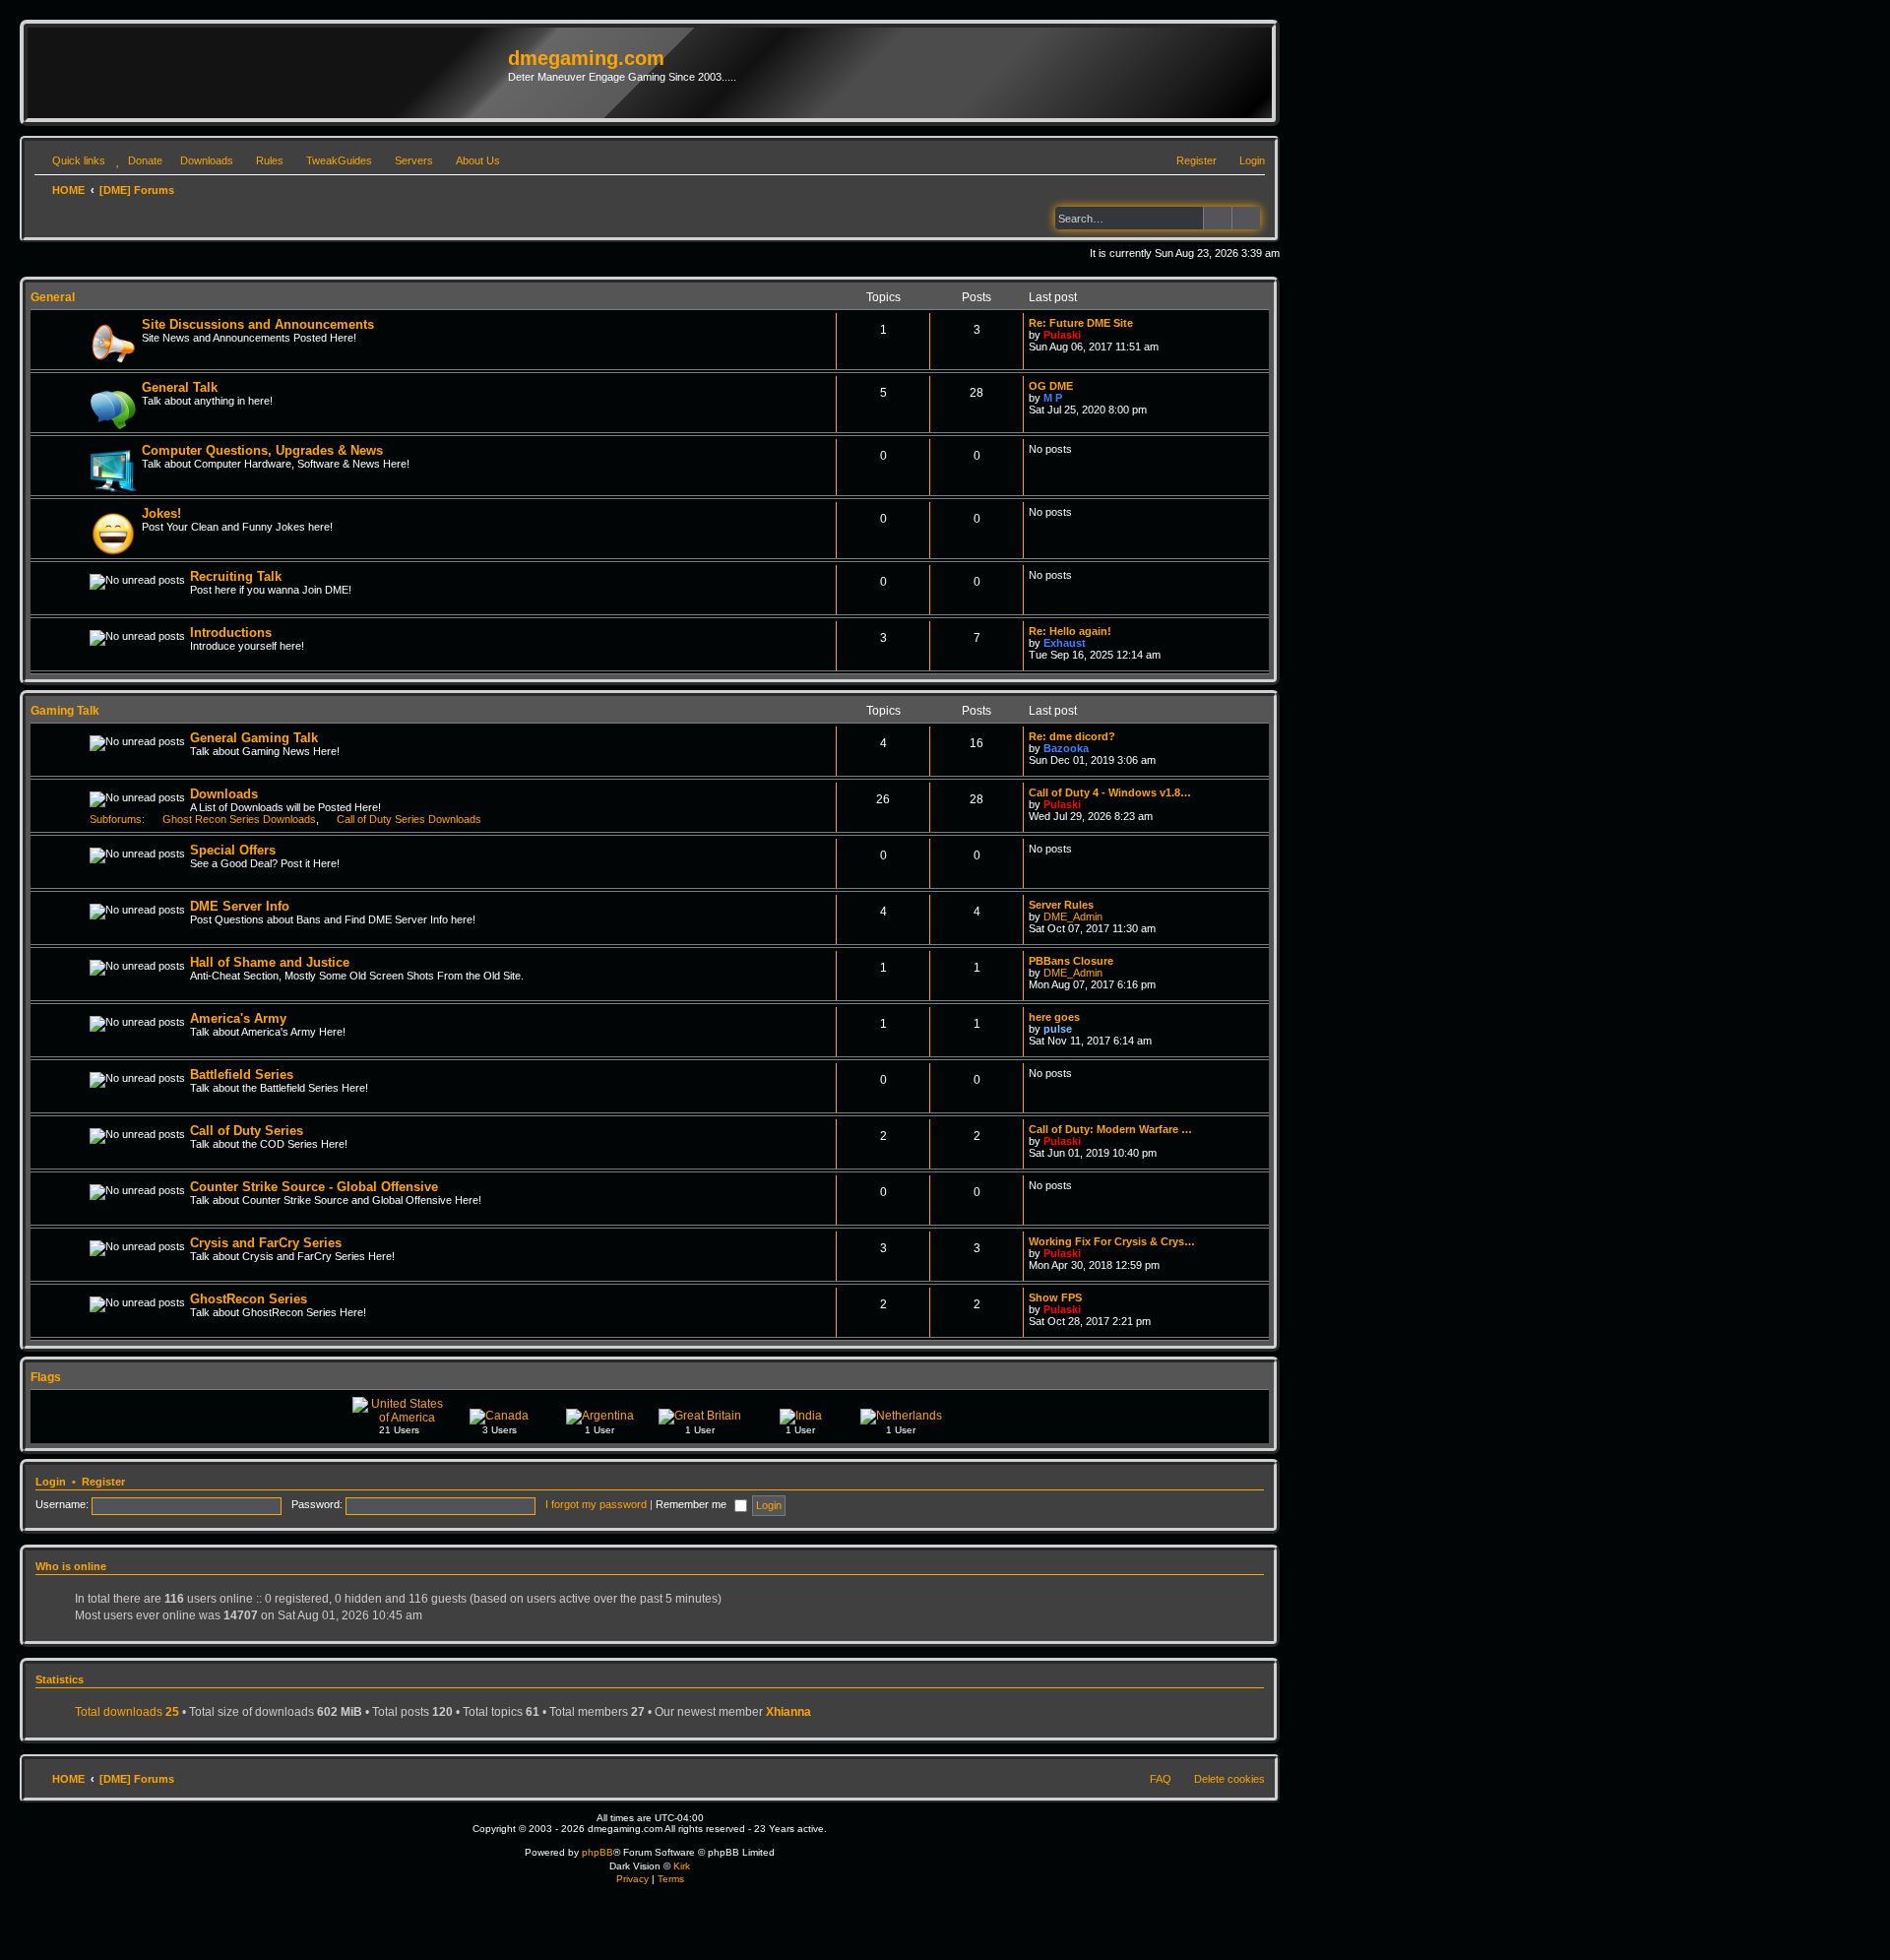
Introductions (231, 632)
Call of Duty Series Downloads (409, 819)
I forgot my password (596, 1504)
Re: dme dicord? (1072, 736)
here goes (1054, 1017)
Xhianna (788, 1712)
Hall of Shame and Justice (270, 962)
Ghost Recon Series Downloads (239, 819)
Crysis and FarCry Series (266, 1243)
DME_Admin (1073, 917)
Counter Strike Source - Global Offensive (314, 1187)
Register (103, 1482)
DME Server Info (240, 906)
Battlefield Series (242, 1075)
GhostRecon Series (249, 1299)
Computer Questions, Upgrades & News (262, 450)
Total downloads (127, 1712)
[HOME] (270, 73)
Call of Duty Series (247, 1131)
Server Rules (1061, 905)
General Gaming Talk (254, 738)
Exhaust (1065, 643)
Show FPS (1055, 1297)
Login (51, 1482)
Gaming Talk (65, 711)
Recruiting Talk (236, 576)
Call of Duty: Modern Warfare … (1110, 1129)
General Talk (180, 387)
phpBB (598, 1852)
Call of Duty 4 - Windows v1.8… (1110, 792)
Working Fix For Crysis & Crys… (1112, 1241)
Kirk (682, 1866)
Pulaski (1062, 335)
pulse (1058, 1029)
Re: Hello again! (1070, 631)
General (53, 297)
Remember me (693, 1504)
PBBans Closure (1071, 961)
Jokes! (161, 513)
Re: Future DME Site (1081, 323)
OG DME (1051, 386)
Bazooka (1066, 748)
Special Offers (233, 850)
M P (1053, 398)
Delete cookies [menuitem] (1229, 1779)
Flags (46, 1377)
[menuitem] (136, 160)
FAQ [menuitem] (1161, 1779)
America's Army (238, 1018)
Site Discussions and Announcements (258, 324)
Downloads (224, 794)
